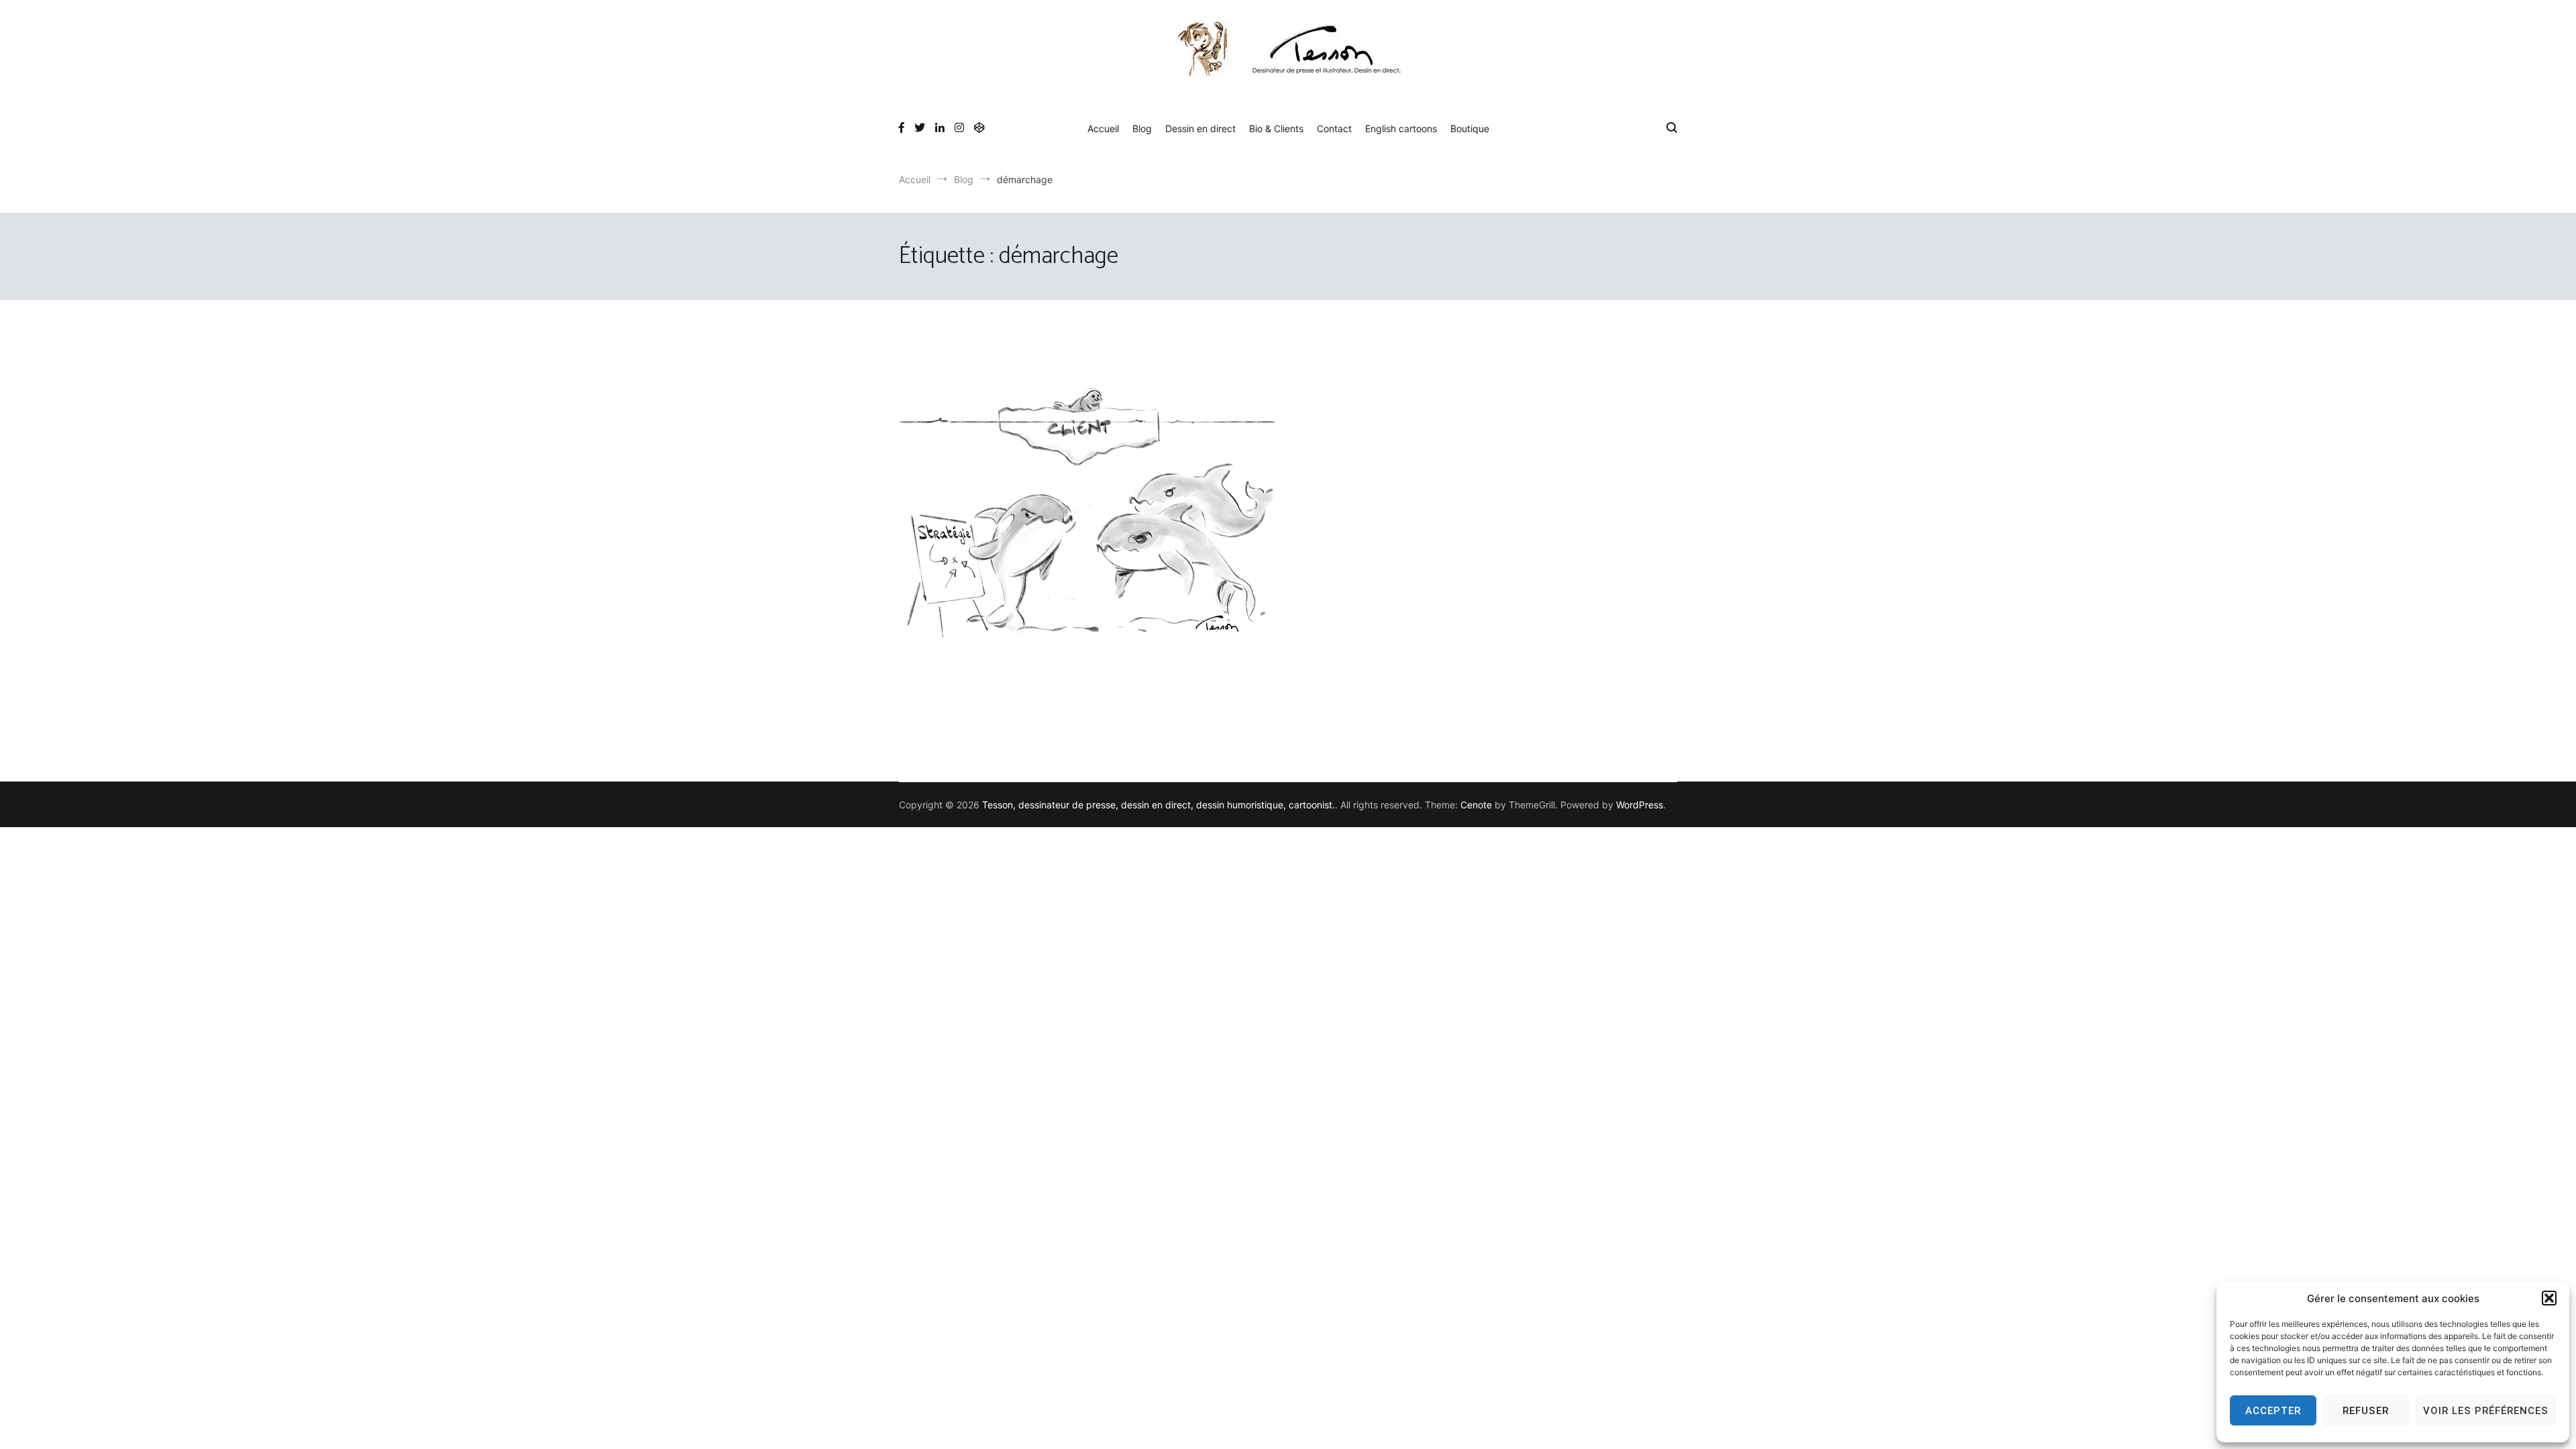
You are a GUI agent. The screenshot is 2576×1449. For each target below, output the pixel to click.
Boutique (1470, 128)
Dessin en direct (1200, 128)
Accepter (2273, 1411)
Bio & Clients (1276, 128)
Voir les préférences (2486, 1411)
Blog (1142, 128)
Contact (1334, 128)
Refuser (2366, 1411)
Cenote (1476, 805)
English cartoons (1401, 128)
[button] (2549, 1298)
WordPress (1640, 805)
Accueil (1103, 128)
